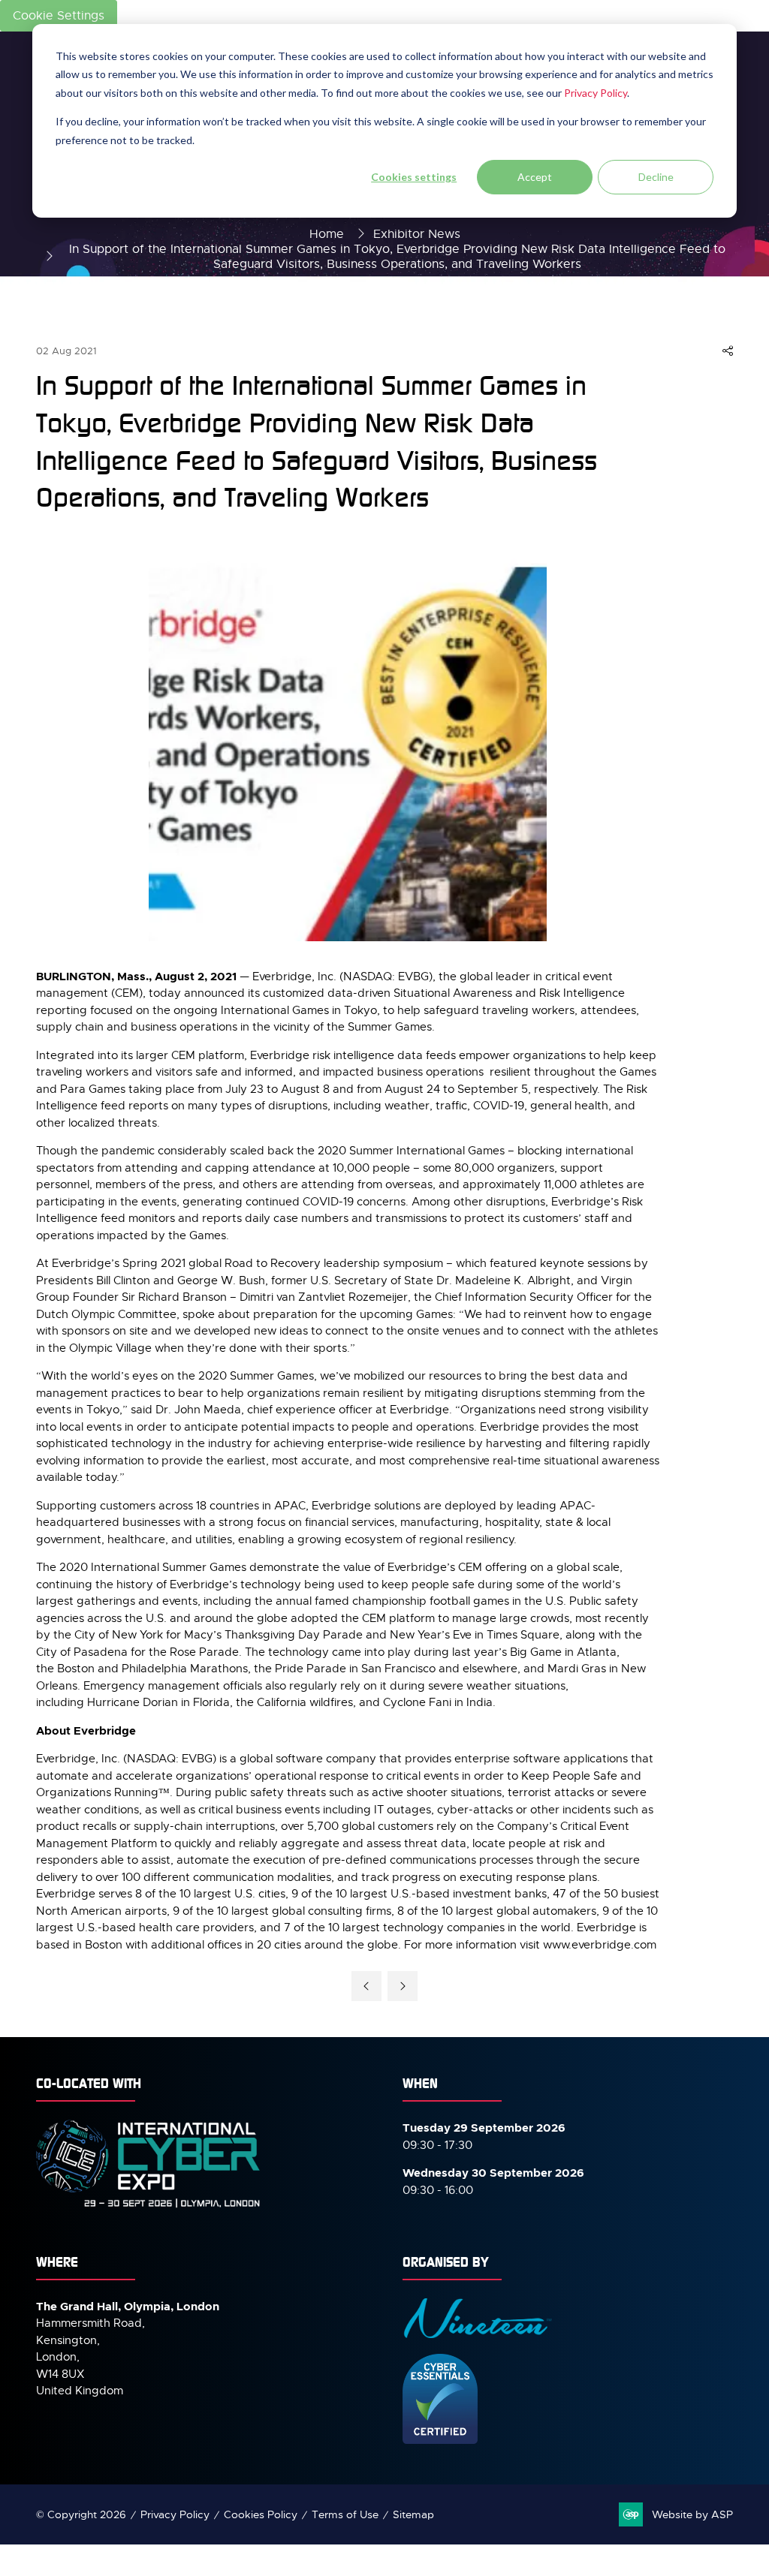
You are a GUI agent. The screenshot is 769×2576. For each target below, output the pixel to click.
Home (327, 234)
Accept (535, 177)
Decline (656, 177)
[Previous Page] (366, 1986)
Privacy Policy (596, 93)
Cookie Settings (59, 16)
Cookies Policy (261, 2514)
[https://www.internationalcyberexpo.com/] (149, 2207)
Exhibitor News (417, 234)
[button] (728, 351)
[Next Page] (403, 1986)
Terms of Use (345, 2514)
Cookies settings (414, 177)
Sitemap (413, 2514)
